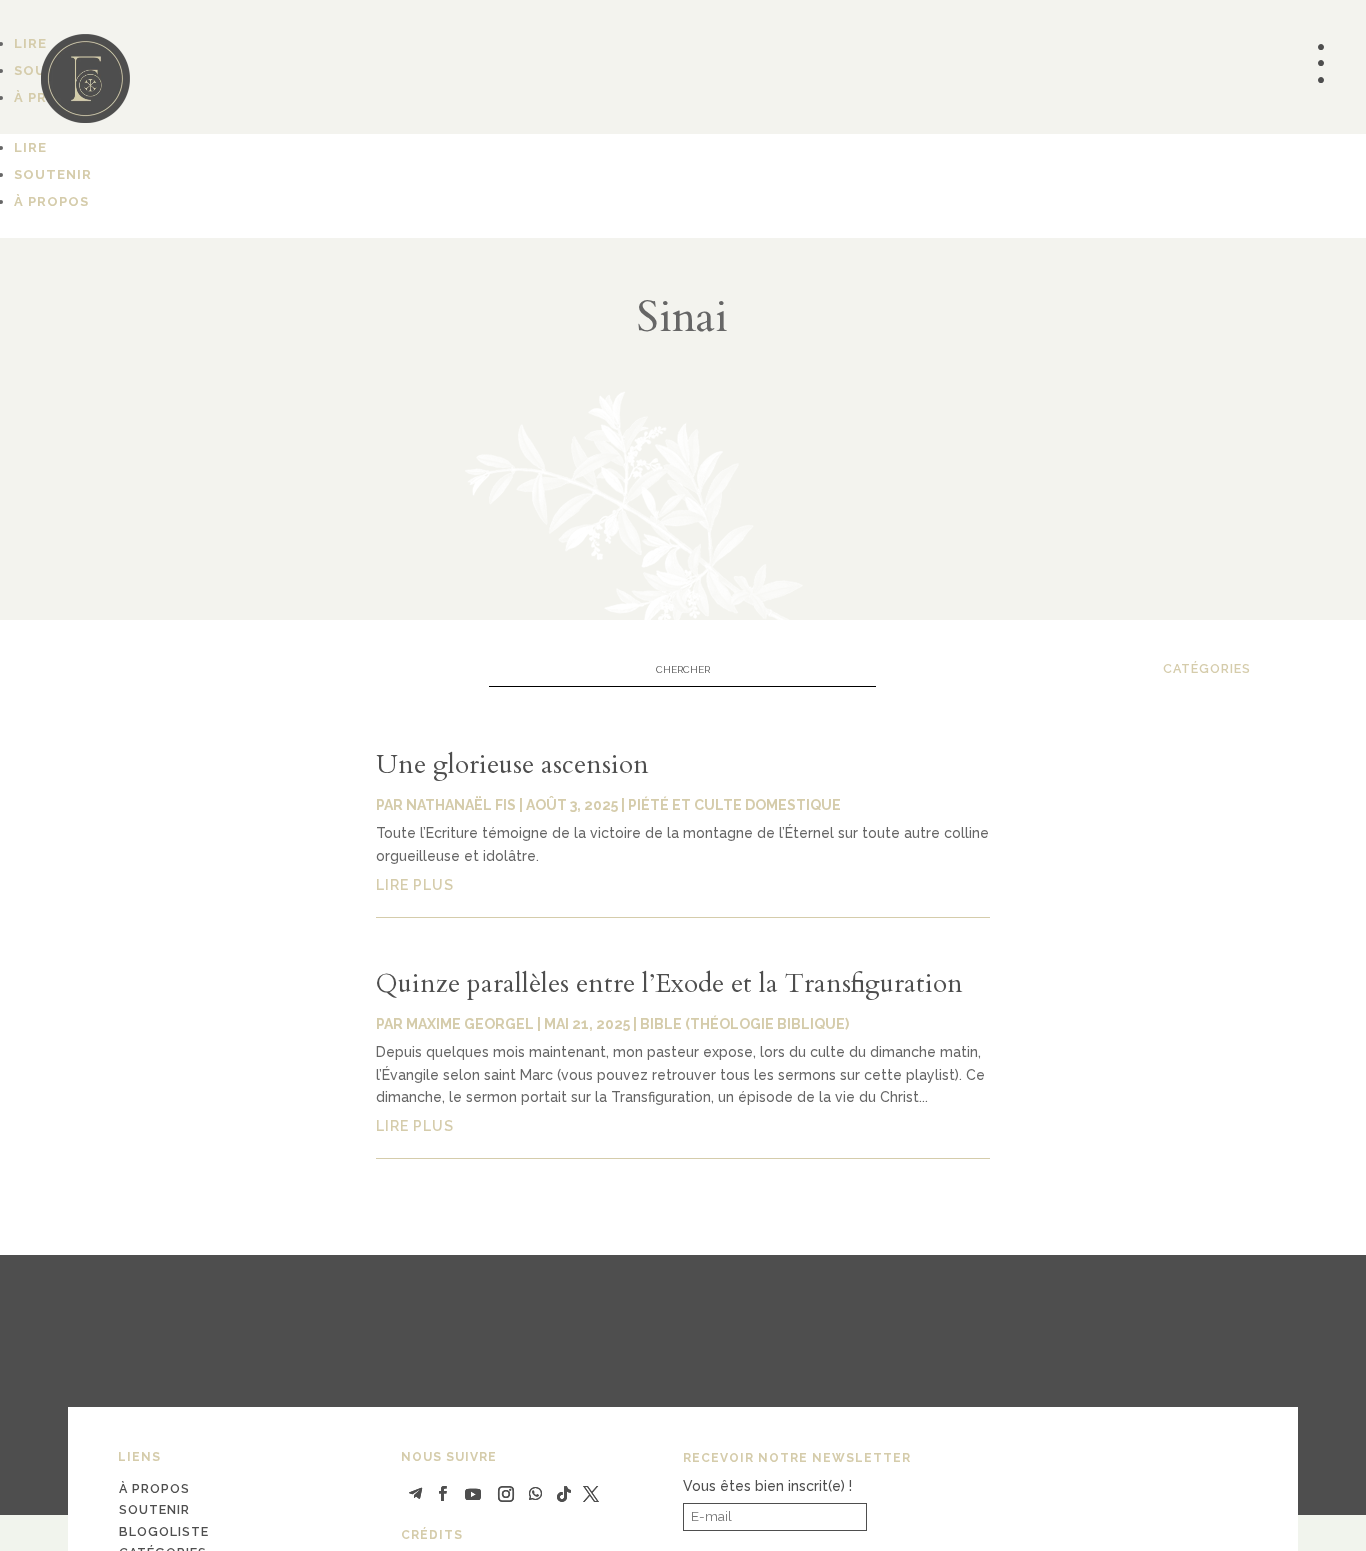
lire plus (415, 885)
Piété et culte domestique (734, 805)
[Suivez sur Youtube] (473, 1494)
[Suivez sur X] (591, 1494)
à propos (154, 1488)
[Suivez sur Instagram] (506, 1494)
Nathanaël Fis (461, 805)
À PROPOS (51, 201)
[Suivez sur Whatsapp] (536, 1494)
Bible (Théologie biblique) (744, 1024)
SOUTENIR (53, 174)
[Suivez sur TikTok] (564, 1494)
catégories (1207, 668)
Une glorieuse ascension (512, 764)
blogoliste (164, 1531)
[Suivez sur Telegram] (416, 1494)
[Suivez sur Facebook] (443, 1494)
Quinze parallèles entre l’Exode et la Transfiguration (669, 983)
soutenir (154, 1509)
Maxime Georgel (470, 1024)
